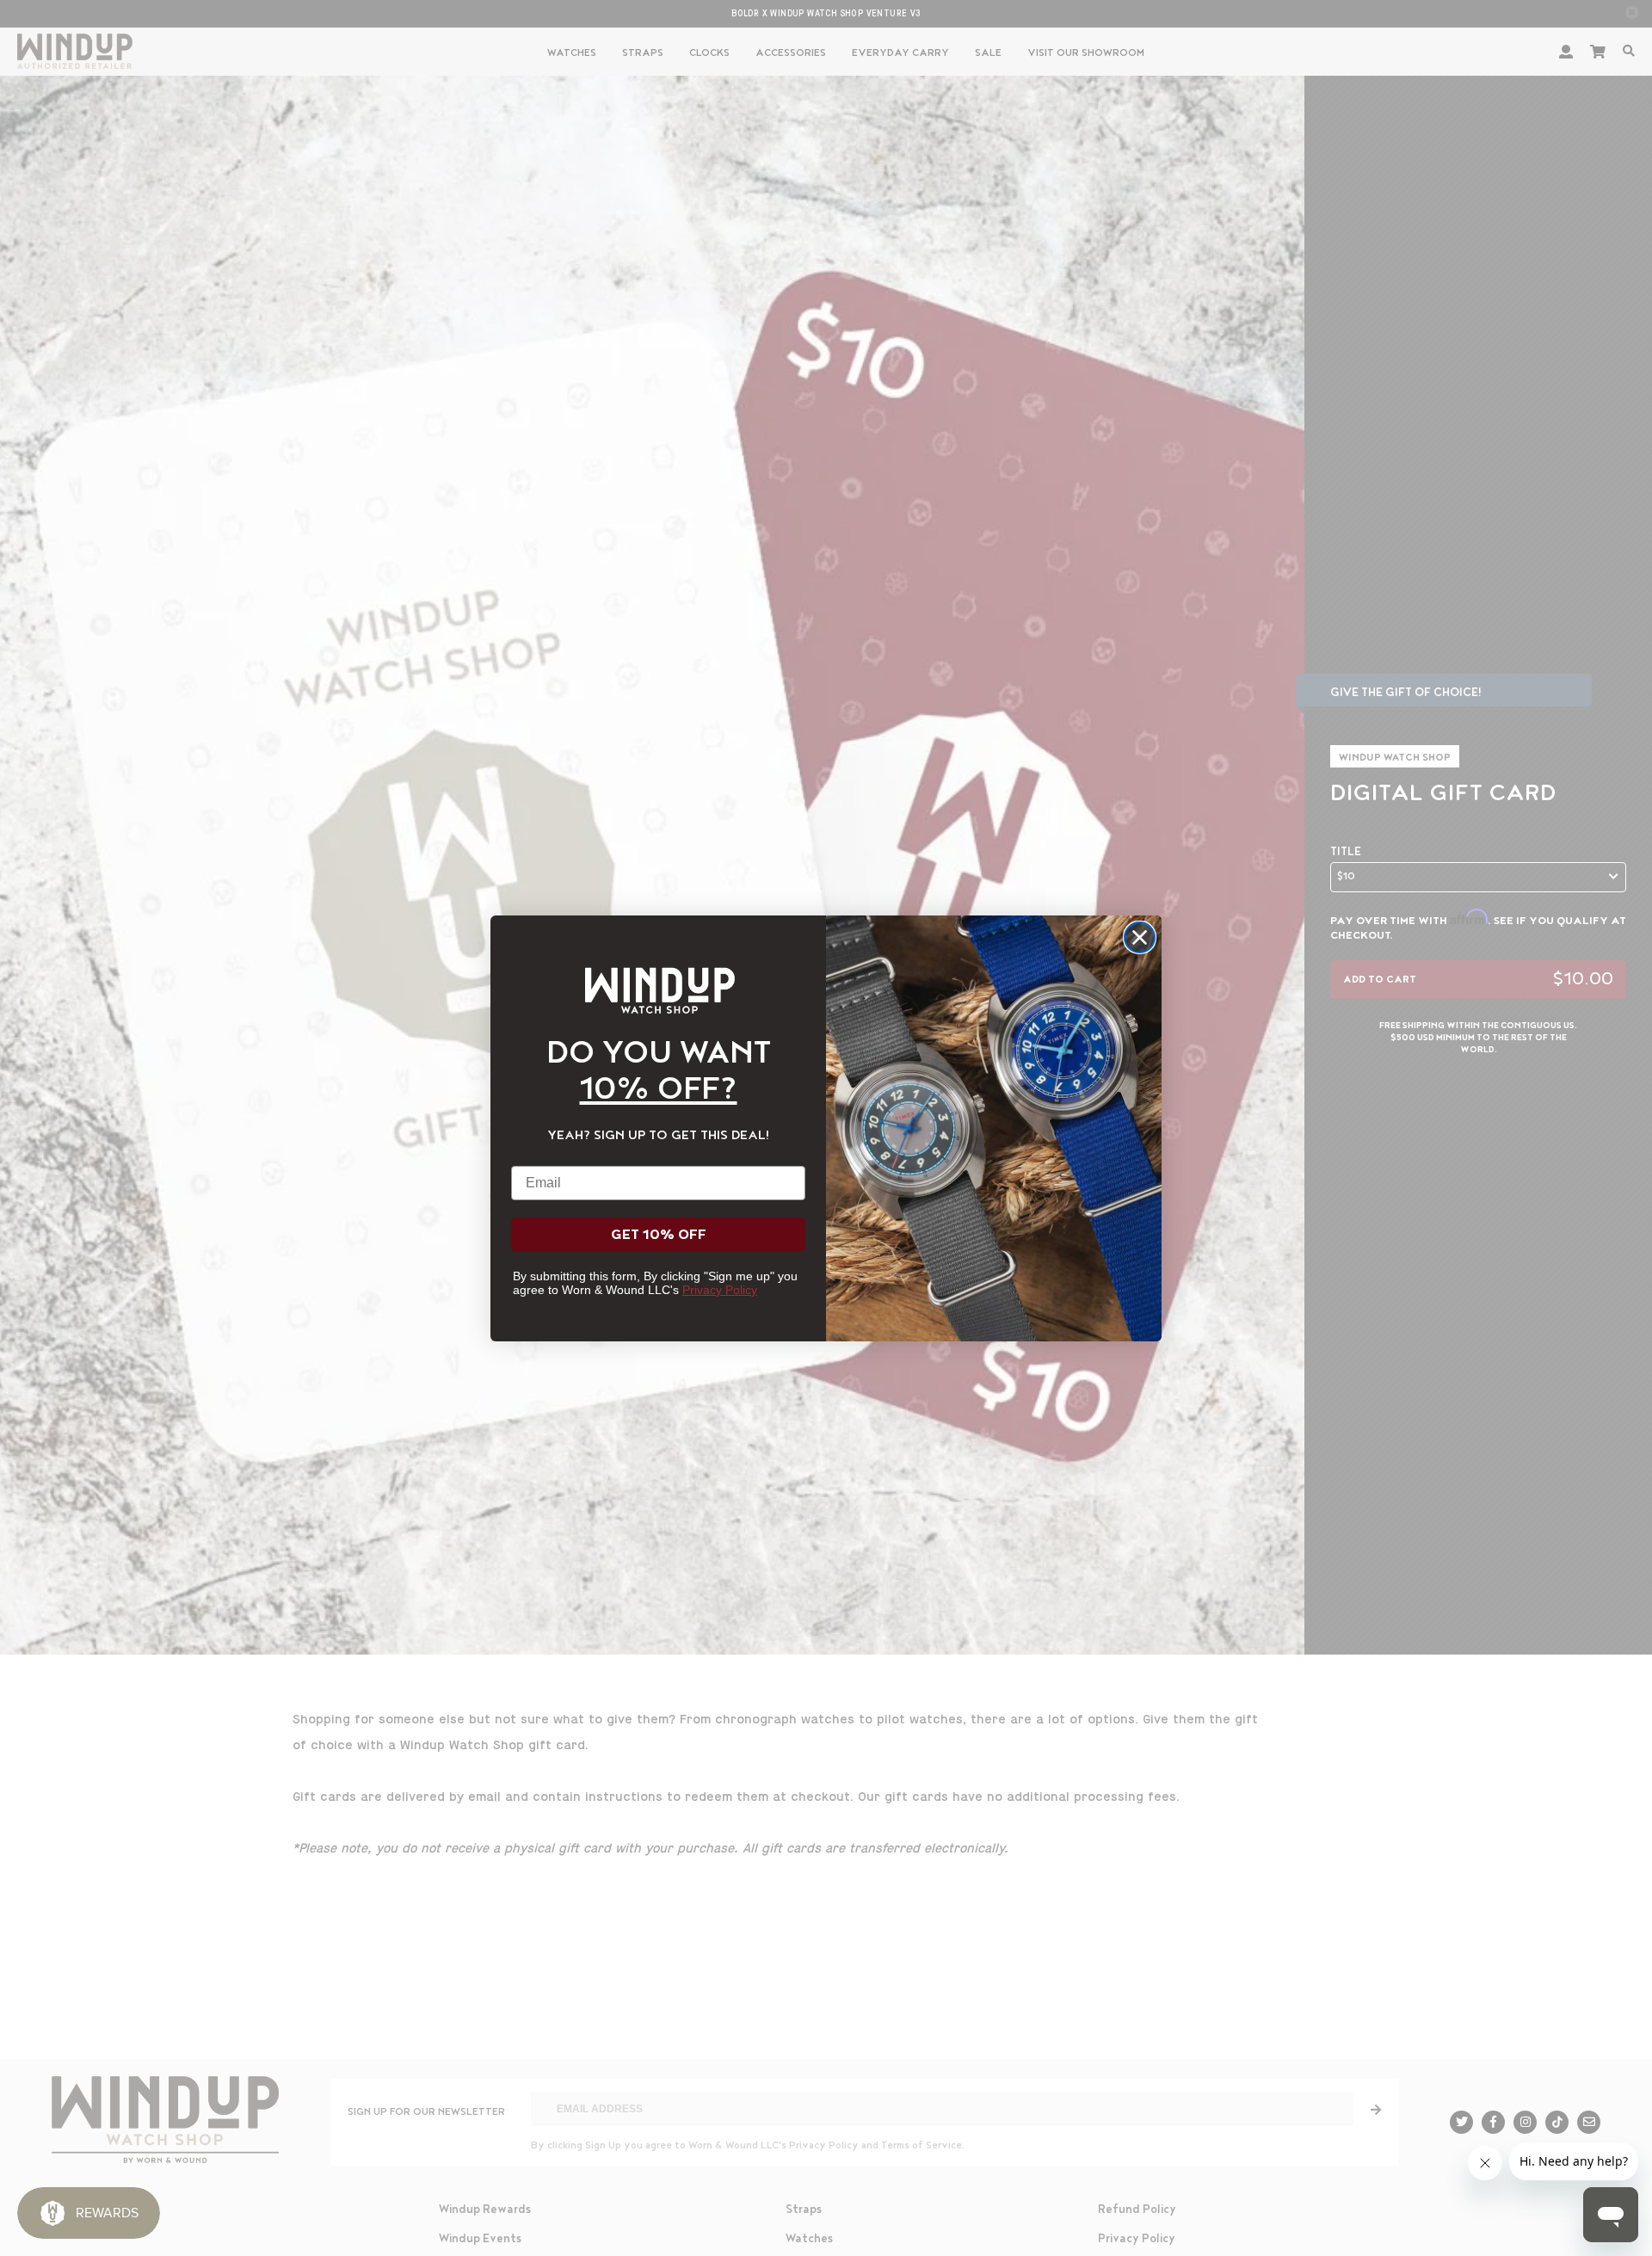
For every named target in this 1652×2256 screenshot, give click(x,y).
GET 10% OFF (659, 1235)
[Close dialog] (1140, 937)
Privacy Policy (720, 1290)
